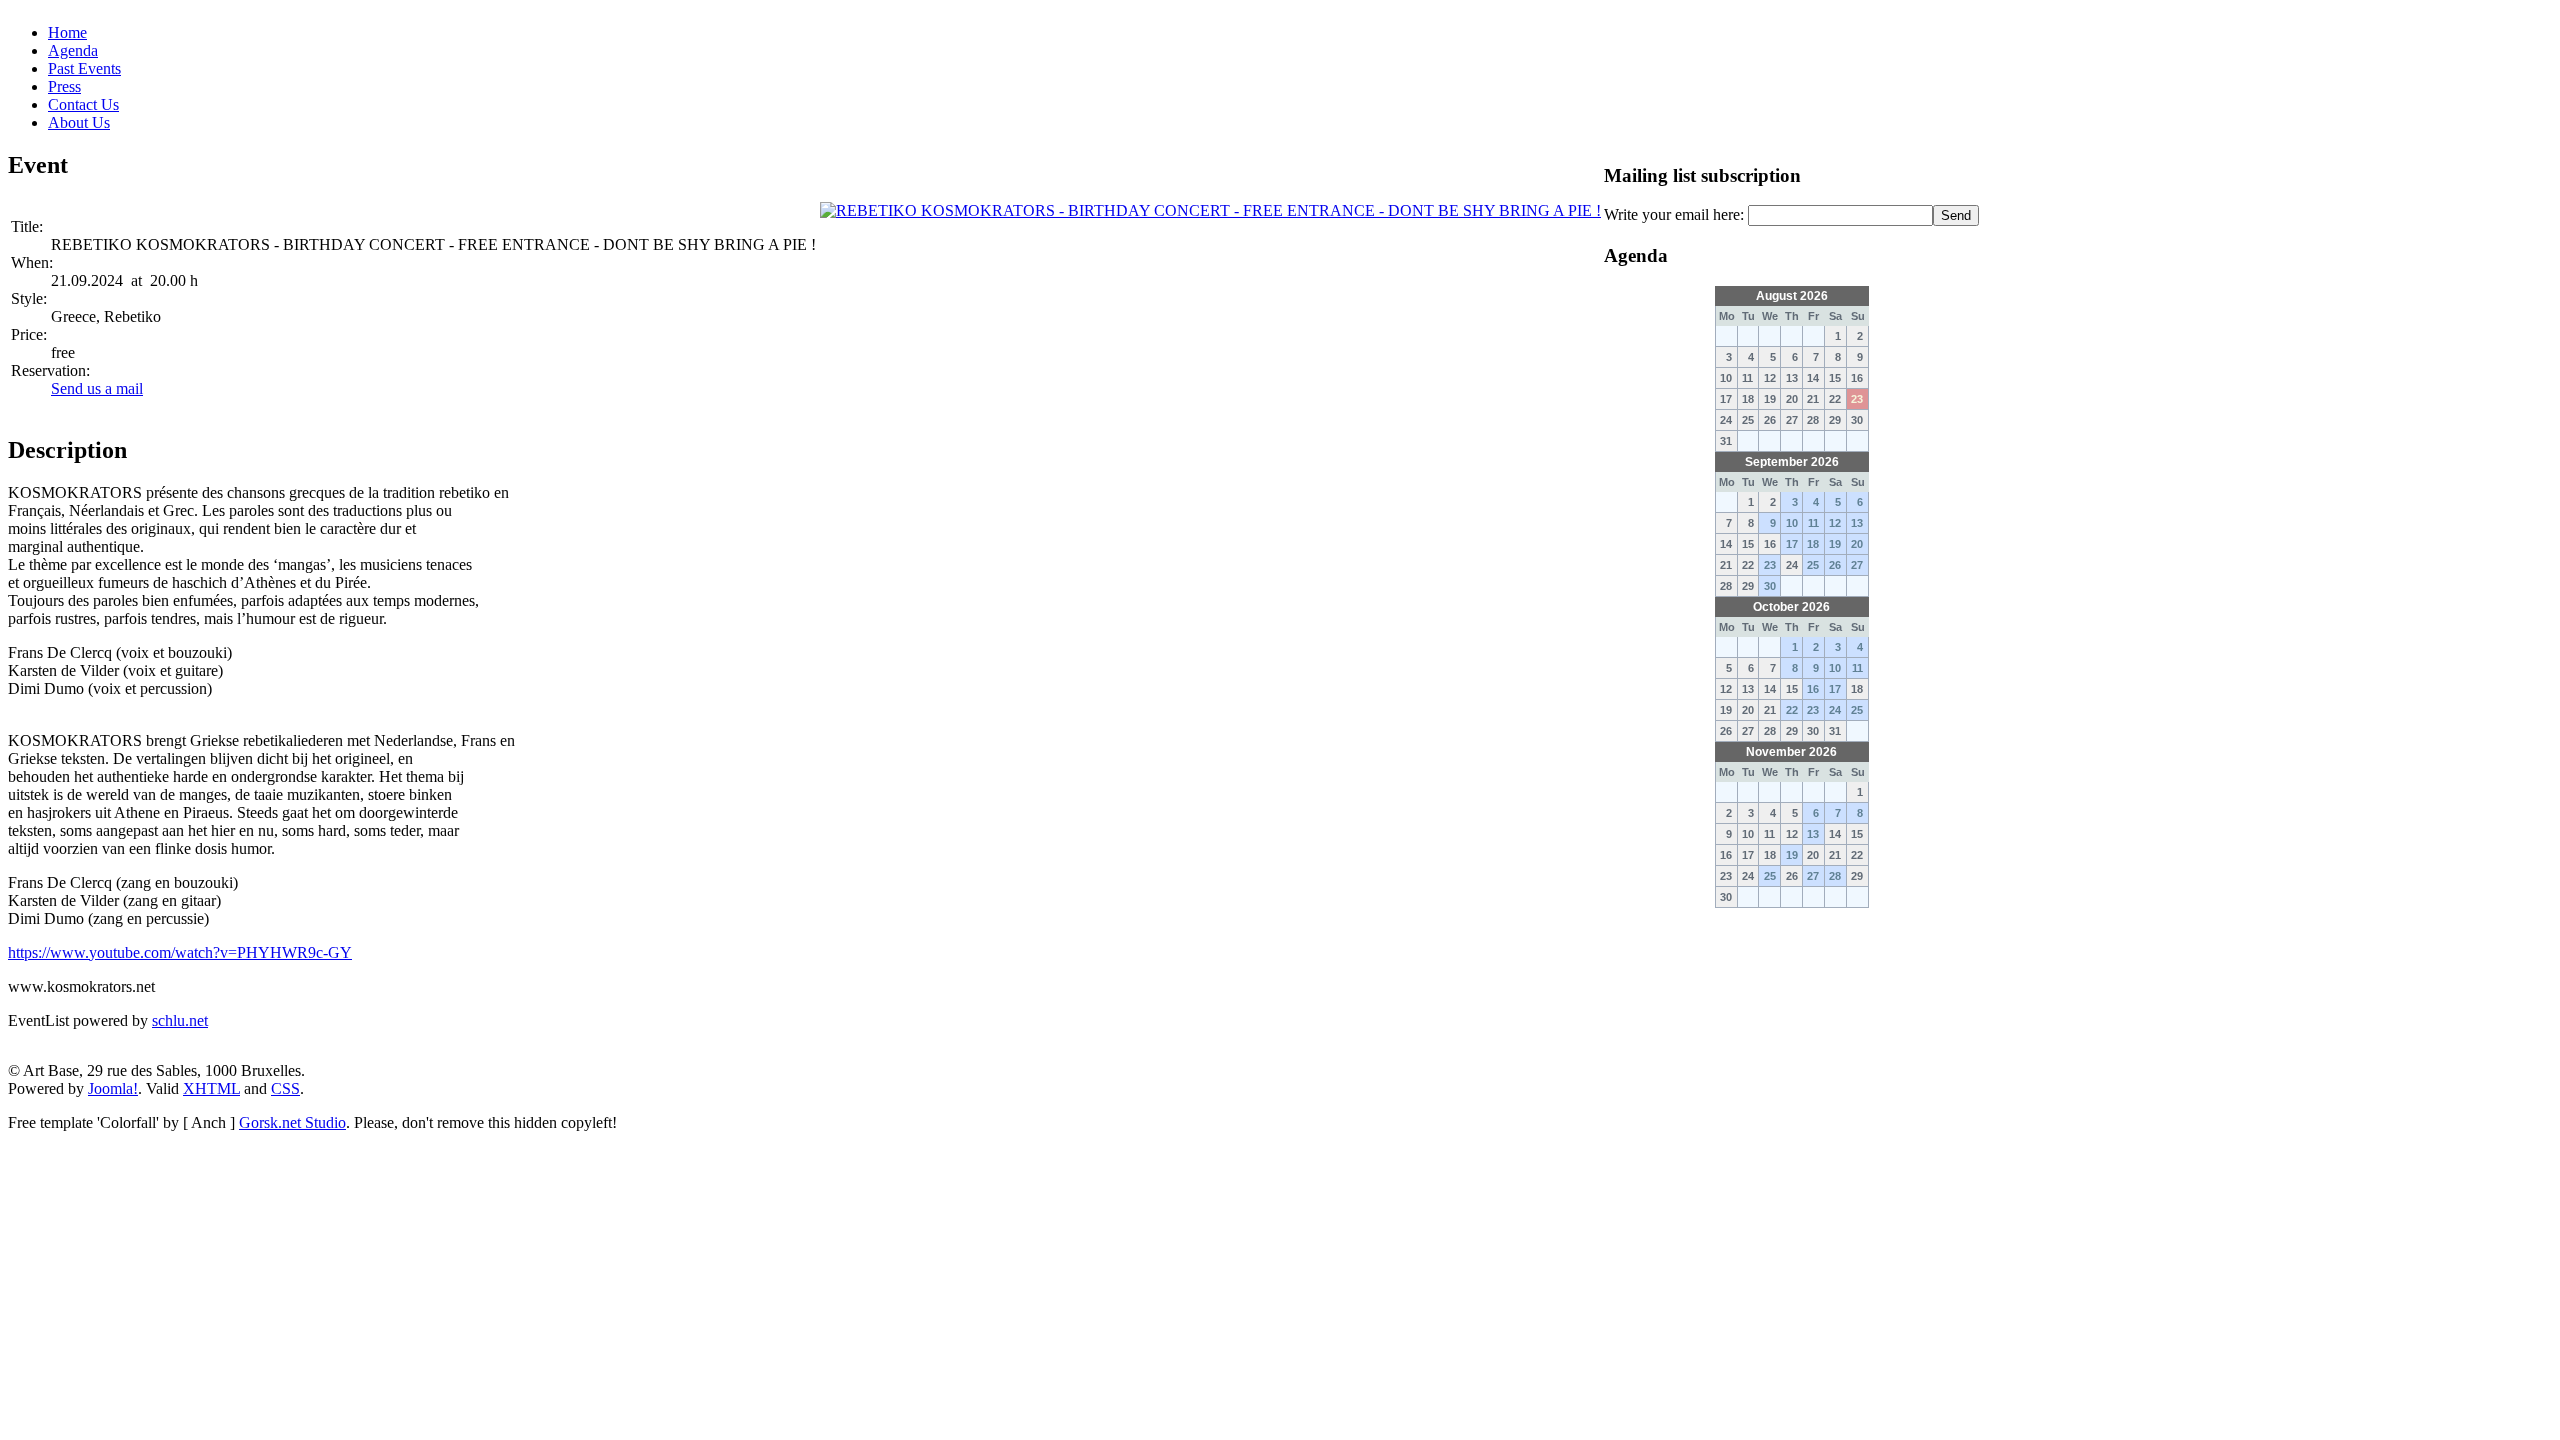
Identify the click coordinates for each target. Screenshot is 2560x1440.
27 (1857, 565)
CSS (285, 1088)
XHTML (211, 1088)
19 (1835, 544)
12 (1835, 523)
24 (1835, 710)
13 (1857, 523)
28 (1835, 876)
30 (1770, 586)
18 (1813, 544)
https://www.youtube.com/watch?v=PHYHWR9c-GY (180, 952)
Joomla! (113, 1088)
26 (1835, 565)
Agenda (73, 50)
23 (1770, 565)
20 (1857, 544)
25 (1813, 565)
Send (1956, 215)
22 (1792, 710)
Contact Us (83, 104)
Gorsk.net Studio (292, 1122)
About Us (79, 122)
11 (1813, 523)
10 (1792, 523)
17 (1792, 544)
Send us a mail (97, 388)
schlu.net (180, 1020)
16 (1813, 689)
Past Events (84, 68)
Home (67, 32)
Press (64, 86)
